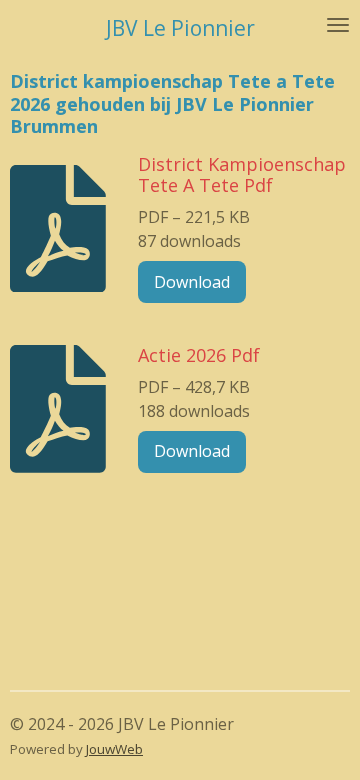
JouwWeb (114, 749)
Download (192, 282)
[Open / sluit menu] (338, 25)
